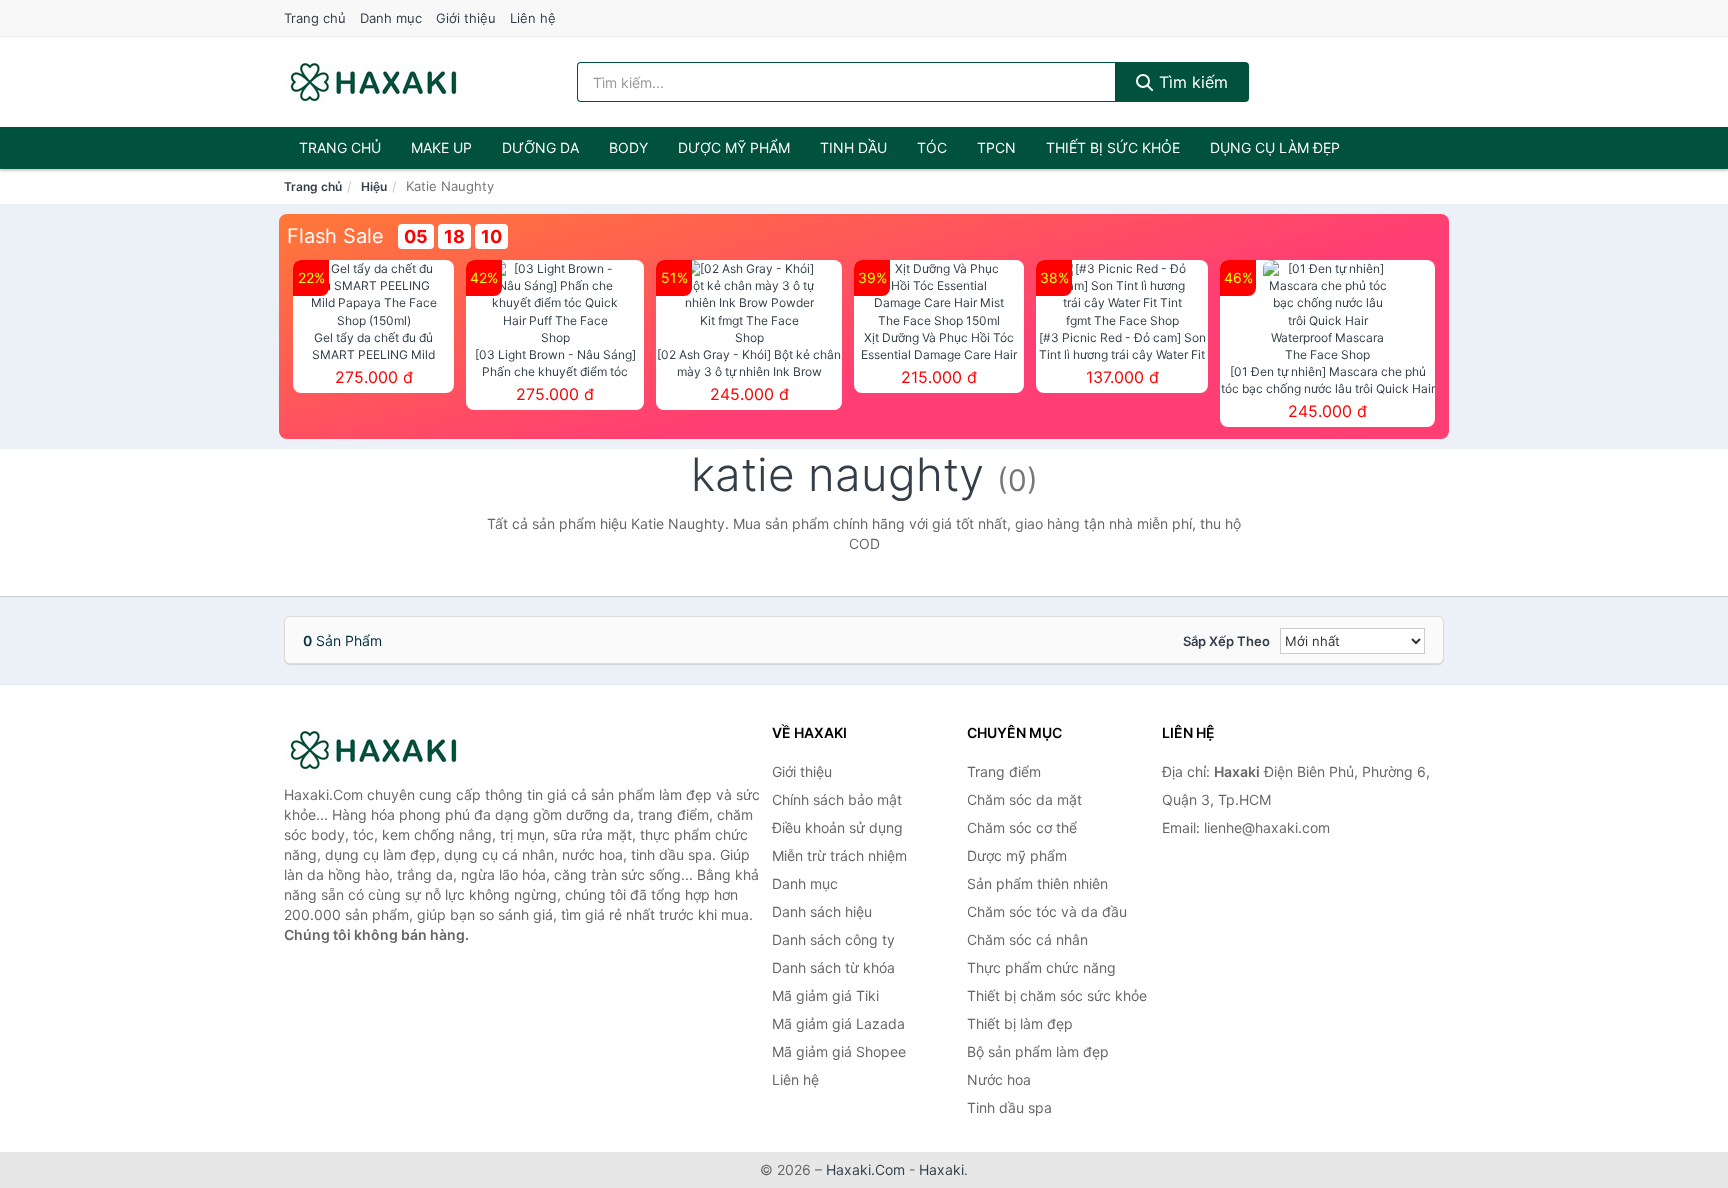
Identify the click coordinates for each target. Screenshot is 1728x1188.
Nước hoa (999, 1079)
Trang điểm (1004, 771)
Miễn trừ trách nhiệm (839, 855)
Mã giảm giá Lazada (838, 1023)
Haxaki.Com (865, 1169)
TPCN (996, 147)
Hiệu (374, 186)
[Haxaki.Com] (373, 82)
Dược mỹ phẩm (734, 147)
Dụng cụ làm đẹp (1275, 147)
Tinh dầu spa (1009, 1107)
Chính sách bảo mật (837, 799)
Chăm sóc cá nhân (1027, 939)
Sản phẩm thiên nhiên (1037, 883)
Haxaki (941, 1169)
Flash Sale (335, 236)
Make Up (441, 147)
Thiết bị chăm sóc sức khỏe (1057, 995)
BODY (628, 147)
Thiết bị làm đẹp (1020, 1023)
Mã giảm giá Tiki (825, 995)
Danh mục (391, 18)
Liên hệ (533, 18)
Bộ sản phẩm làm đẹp (1038, 1051)
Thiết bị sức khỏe (1113, 147)
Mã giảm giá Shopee (839, 1051)
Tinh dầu (853, 147)
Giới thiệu (466, 18)
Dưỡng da (540, 147)
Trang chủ (315, 18)
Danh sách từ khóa (833, 967)
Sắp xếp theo (1226, 641)
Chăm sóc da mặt (1024, 799)
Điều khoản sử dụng (837, 827)
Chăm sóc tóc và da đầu (1047, 911)
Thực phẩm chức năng (1041, 967)
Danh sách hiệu (822, 911)
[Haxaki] (384, 750)
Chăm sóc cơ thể (1022, 827)
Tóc (932, 147)
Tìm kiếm (1191, 82)
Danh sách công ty (833, 939)
